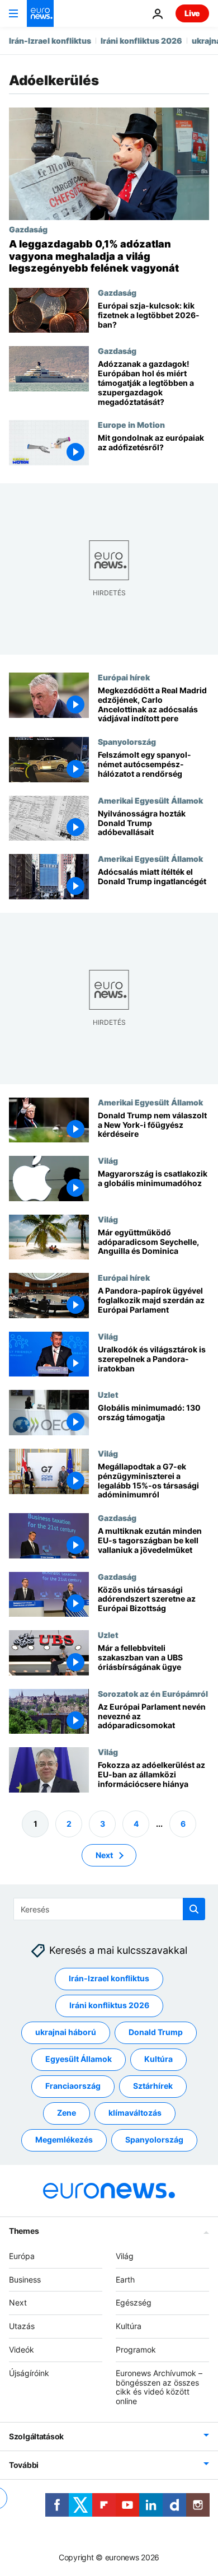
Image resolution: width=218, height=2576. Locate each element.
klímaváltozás (135, 2113)
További (24, 2465)
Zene (67, 2113)
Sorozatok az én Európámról (153, 1693)
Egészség (134, 2302)
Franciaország (73, 2086)
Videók (22, 2349)
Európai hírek (124, 677)
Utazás (22, 2326)
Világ (108, 1160)
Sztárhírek (153, 2086)
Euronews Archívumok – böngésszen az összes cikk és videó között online (159, 2387)
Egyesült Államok (79, 2059)
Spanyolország (127, 741)
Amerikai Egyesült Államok (150, 800)
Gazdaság (28, 229)
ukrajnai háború (66, 2032)
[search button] (194, 1909)
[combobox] (109, 1909)
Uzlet (108, 1394)
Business (25, 2279)
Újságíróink (29, 2373)
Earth (125, 2279)
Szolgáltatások (36, 2436)
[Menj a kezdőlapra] (40, 13)
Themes (24, 2231)
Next (104, 1854)
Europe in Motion (131, 424)
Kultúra (158, 2059)
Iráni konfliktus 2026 (141, 41)
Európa (22, 2256)
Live (192, 13)
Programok (136, 2349)
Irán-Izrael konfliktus (50, 41)
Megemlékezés (64, 2139)
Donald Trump (156, 2032)
